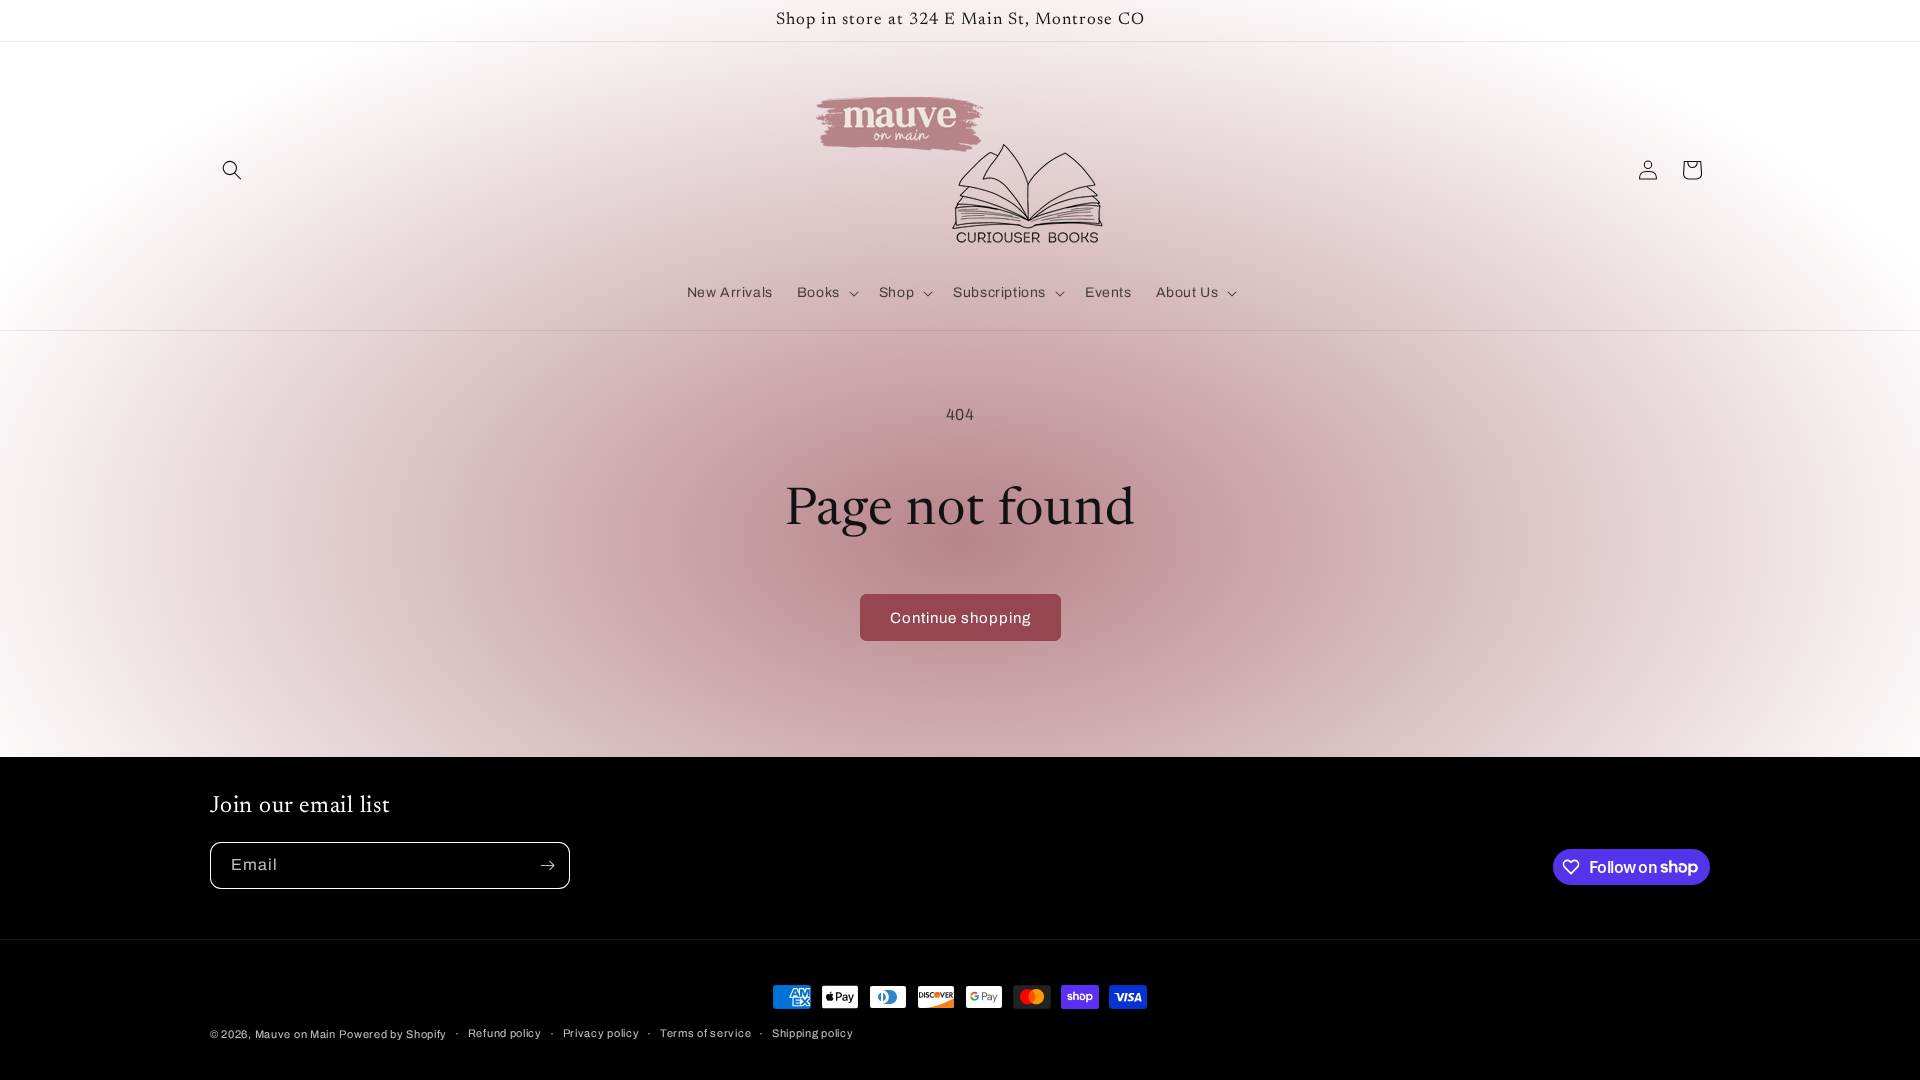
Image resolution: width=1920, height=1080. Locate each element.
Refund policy (505, 1033)
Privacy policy (601, 1033)
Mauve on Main (295, 1034)
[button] (232, 170)
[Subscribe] (547, 865)
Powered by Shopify (393, 1034)
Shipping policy (813, 1033)
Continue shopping (960, 618)
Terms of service (705, 1033)
